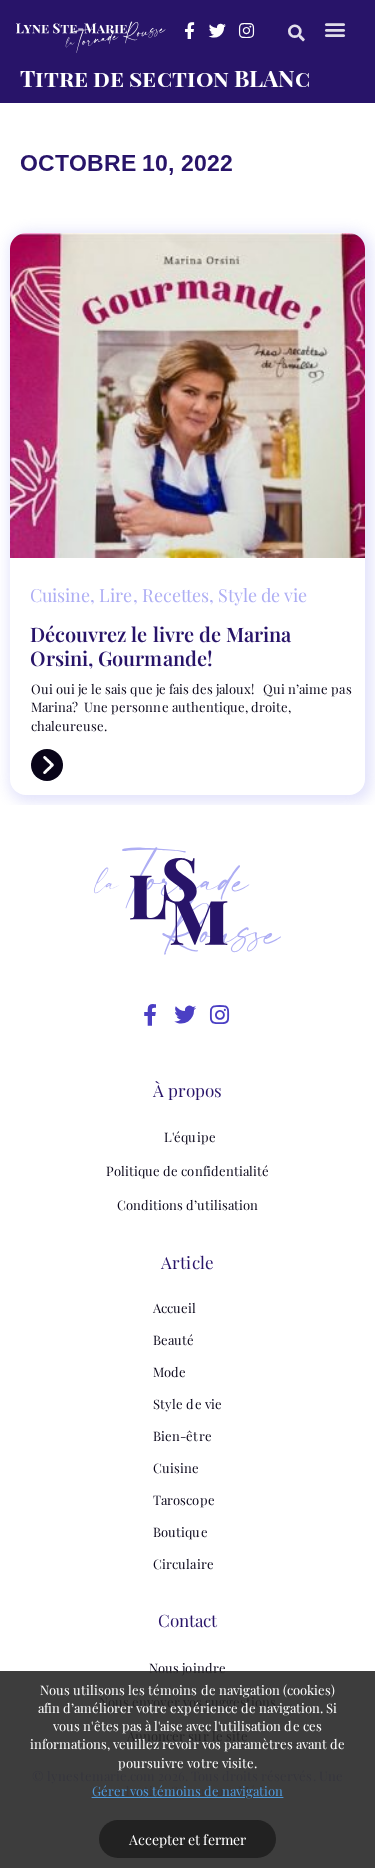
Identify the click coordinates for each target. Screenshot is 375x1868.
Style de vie (187, 1403)
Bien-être (182, 1435)
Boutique (180, 1531)
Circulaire (183, 1563)
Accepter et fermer (188, 1839)
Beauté (173, 1339)
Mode (169, 1371)
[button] (296, 32)
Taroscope (183, 1499)
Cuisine (176, 1467)
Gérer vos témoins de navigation (188, 1790)
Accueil (174, 1307)
